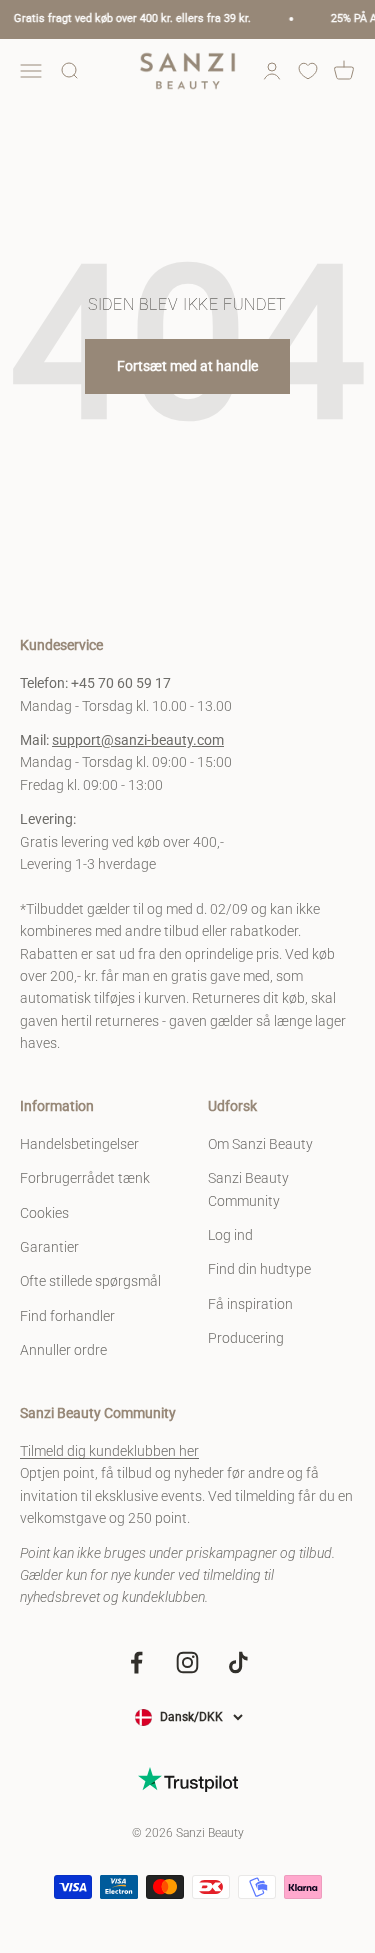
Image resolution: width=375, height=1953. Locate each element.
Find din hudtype (259, 1269)
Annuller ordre (63, 1350)
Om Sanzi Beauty (260, 1144)
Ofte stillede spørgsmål (90, 1281)
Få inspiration (250, 1304)
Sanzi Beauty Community (248, 1189)
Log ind (230, 1235)
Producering (246, 1338)
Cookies (44, 1213)
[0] (308, 71)
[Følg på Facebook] (136, 1662)
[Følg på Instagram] (187, 1662)
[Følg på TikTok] (238, 1662)
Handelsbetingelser (79, 1144)
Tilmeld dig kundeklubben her (109, 1451)
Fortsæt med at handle (187, 366)
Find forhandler (67, 1316)
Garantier (49, 1247)
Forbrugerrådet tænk (85, 1178)
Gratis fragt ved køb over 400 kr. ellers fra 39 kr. (127, 18)
